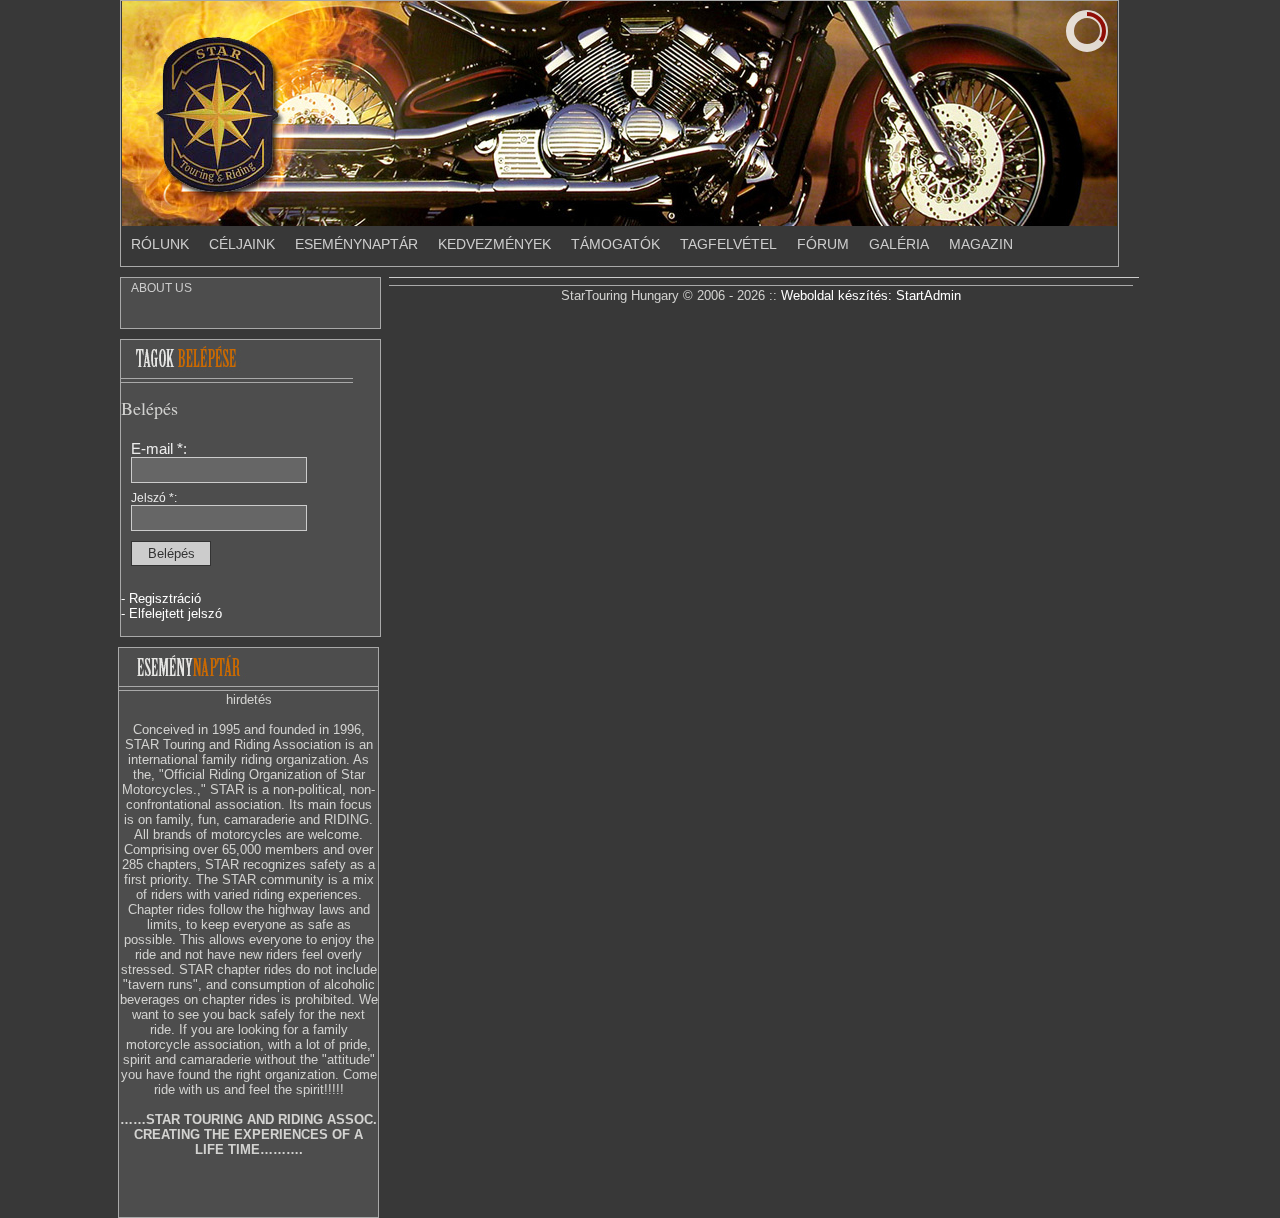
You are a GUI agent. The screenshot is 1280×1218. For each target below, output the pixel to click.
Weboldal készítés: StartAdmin (871, 295)
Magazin (981, 244)
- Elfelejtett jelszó (171, 613)
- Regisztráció (161, 598)
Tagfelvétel (728, 244)
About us (161, 288)
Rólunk (160, 244)
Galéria (899, 244)
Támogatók (615, 244)
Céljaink (242, 244)
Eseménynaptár (356, 244)
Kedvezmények (494, 244)
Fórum (823, 244)
